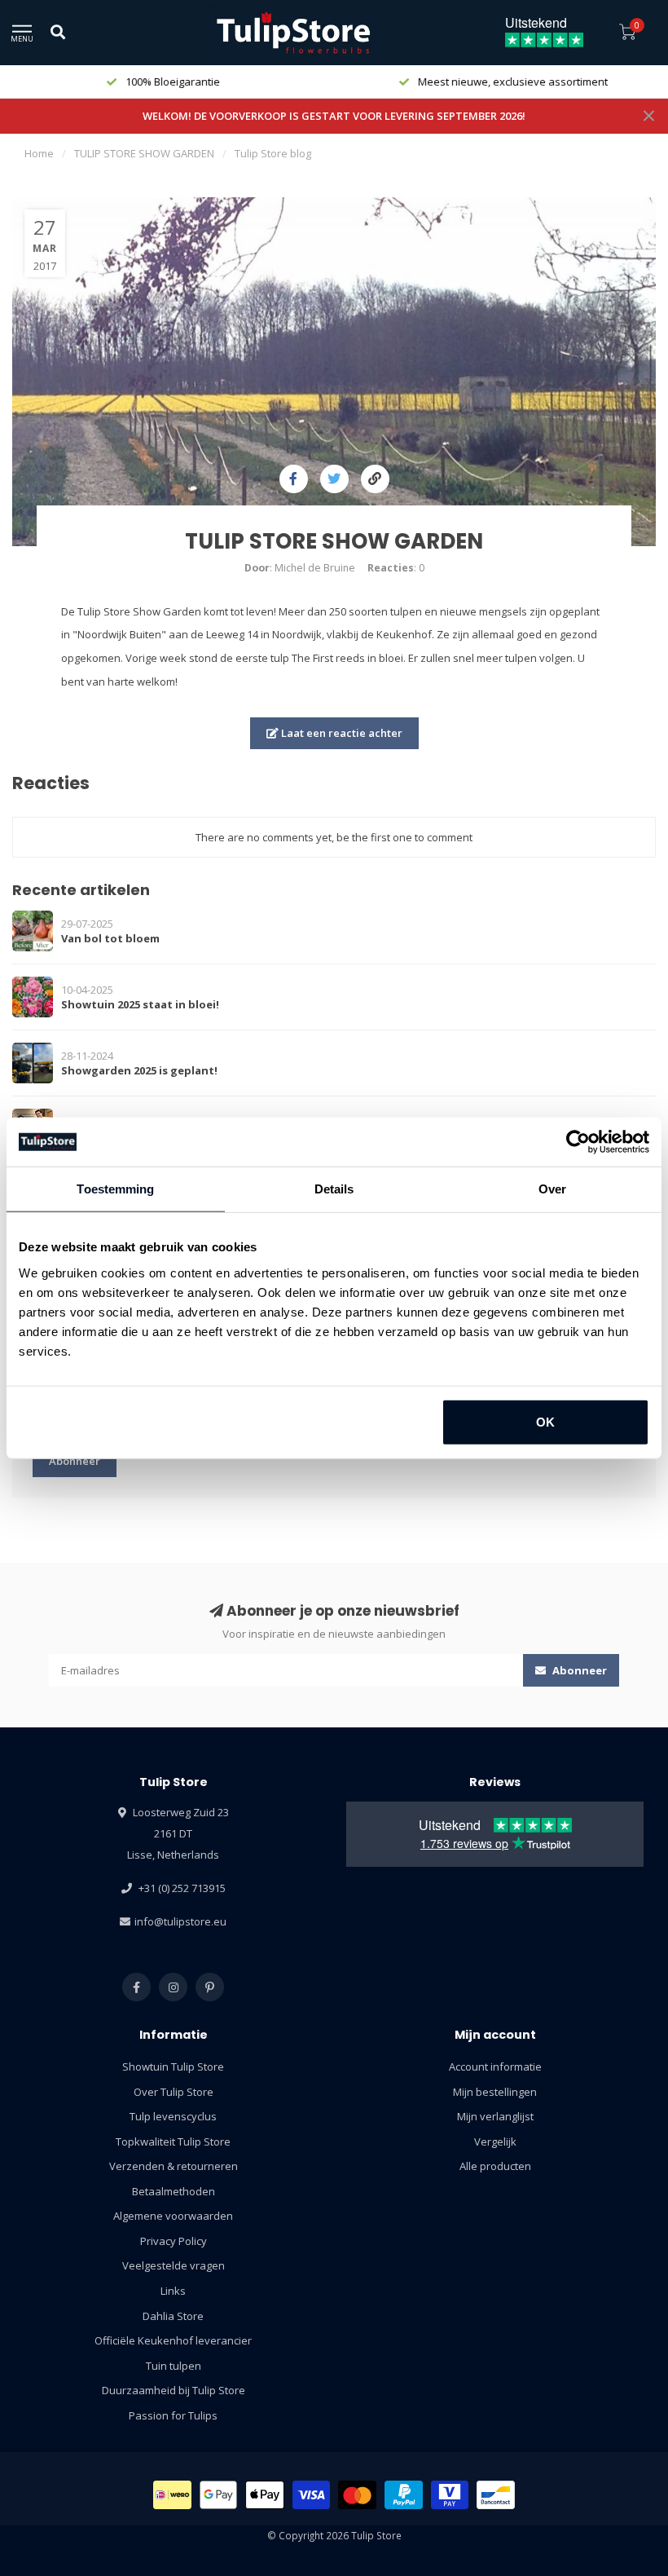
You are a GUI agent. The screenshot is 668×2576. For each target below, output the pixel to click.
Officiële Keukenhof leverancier (173, 2340)
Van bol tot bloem (110, 938)
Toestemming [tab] (115, 1189)
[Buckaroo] (450, 2495)
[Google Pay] (219, 2495)
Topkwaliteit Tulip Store (173, 2142)
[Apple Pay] (265, 2495)
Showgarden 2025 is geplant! (139, 1070)
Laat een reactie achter (341, 733)
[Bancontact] (496, 2495)
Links (173, 2291)
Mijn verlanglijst (495, 2116)
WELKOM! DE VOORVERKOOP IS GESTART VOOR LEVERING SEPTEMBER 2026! (334, 116)
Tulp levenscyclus (173, 2116)
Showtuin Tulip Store (173, 2067)
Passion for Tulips (173, 2415)
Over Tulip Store (174, 2092)
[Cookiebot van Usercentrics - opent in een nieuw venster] (578, 1142)
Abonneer (75, 1461)
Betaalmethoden (174, 2191)
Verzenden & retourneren (174, 2166)
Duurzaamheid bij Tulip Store (174, 2390)
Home (39, 153)
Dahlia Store (173, 2316)
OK (545, 1421)
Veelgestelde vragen (174, 2265)
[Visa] (312, 2495)
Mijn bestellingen (495, 2092)
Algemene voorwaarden (173, 2216)
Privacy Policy (174, 2241)
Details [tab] (334, 1189)
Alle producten (495, 2166)
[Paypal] (404, 2495)
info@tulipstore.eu (180, 1921)
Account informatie (495, 2067)
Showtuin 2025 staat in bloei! (140, 1004)
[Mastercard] (357, 2495)
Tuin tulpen (174, 2366)
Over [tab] (552, 1189)
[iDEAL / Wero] (172, 2495)
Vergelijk (495, 2142)
